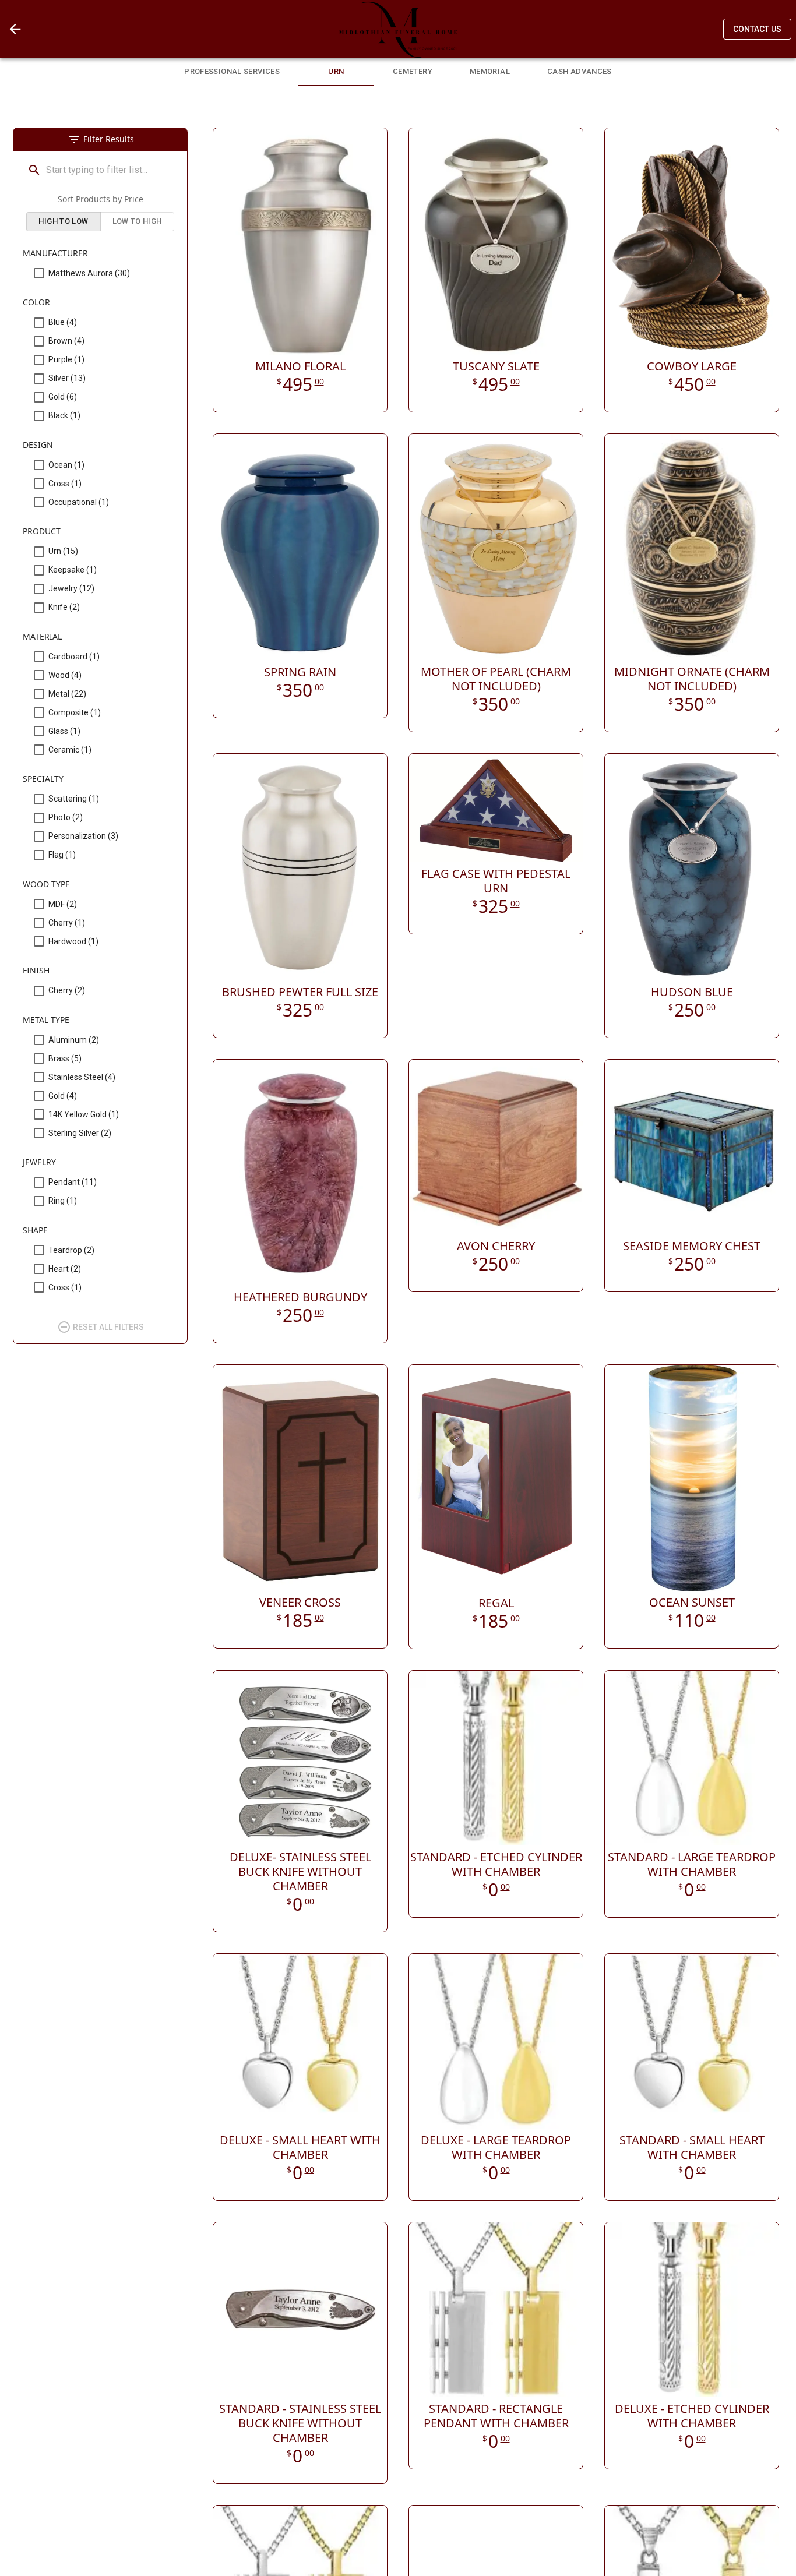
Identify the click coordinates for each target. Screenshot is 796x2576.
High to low (63, 221)
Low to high (137, 221)
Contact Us (757, 29)
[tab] (232, 70)
